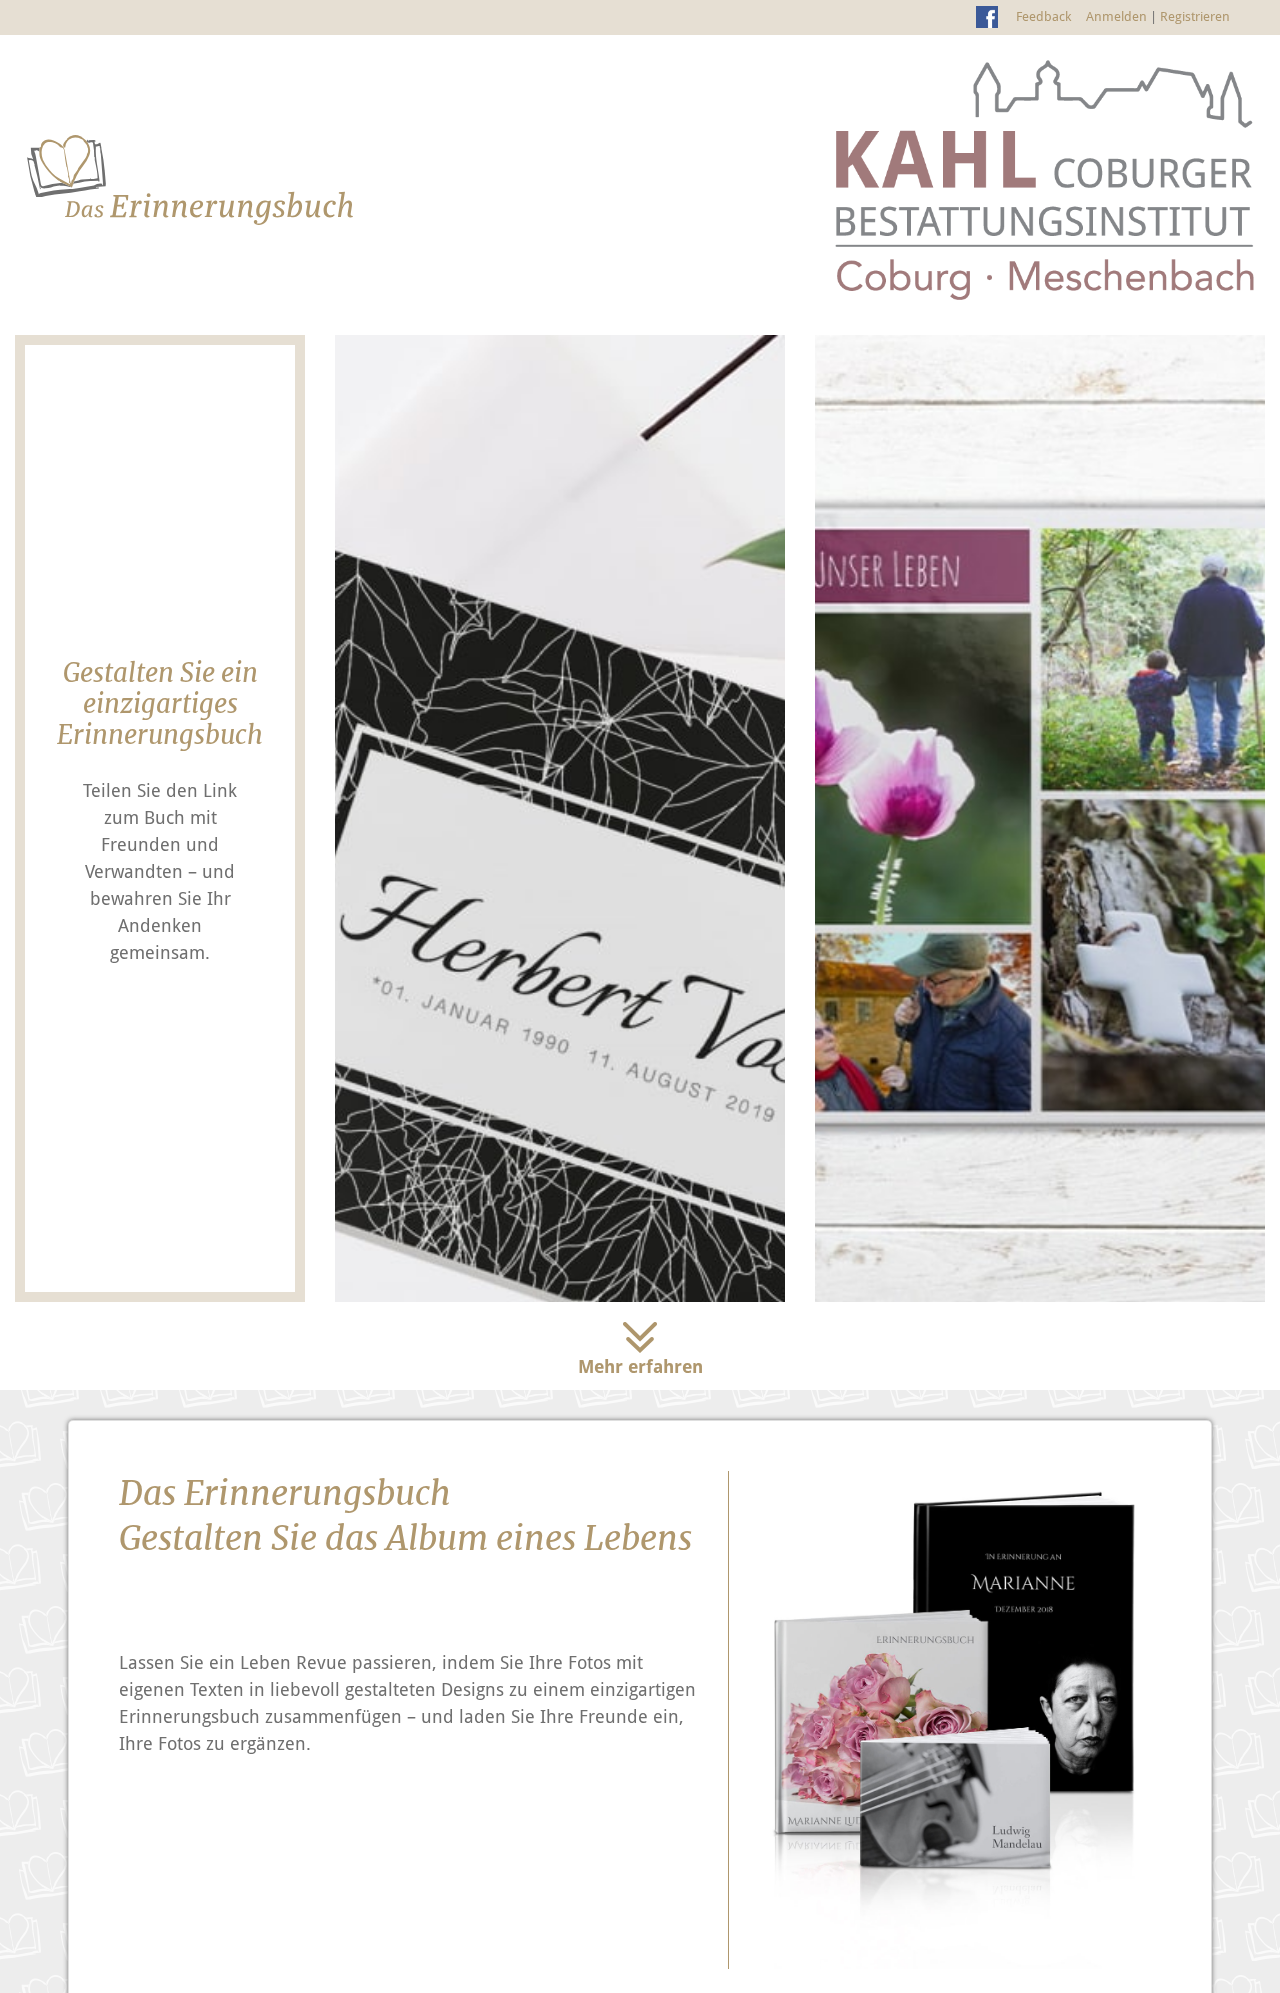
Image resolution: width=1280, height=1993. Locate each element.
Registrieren (1195, 16)
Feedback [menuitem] (1043, 16)
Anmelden (1116, 16)
